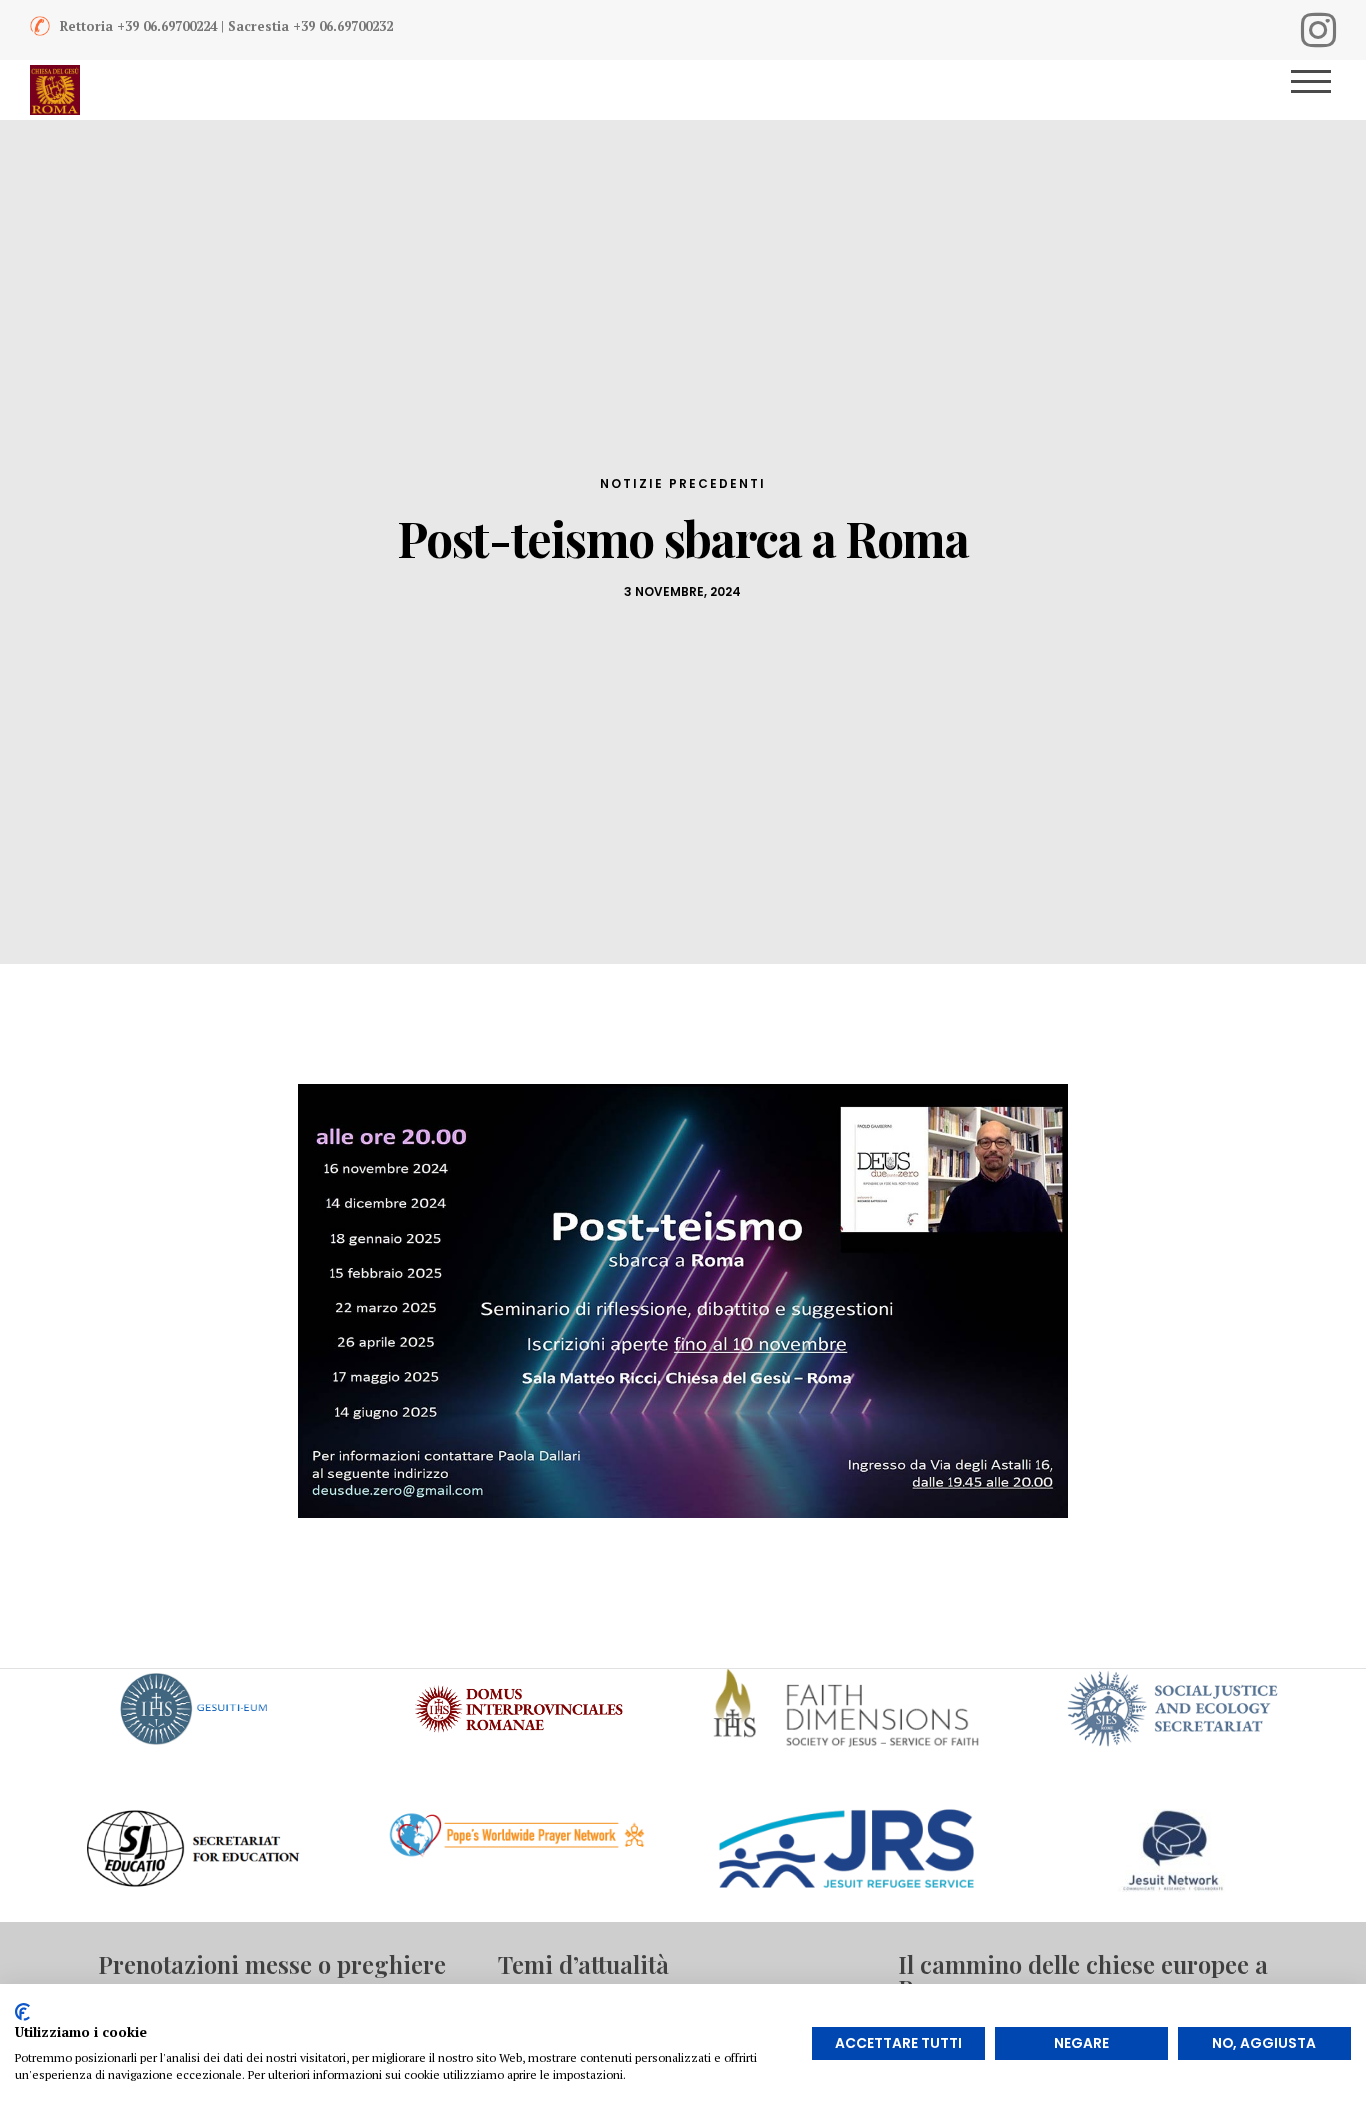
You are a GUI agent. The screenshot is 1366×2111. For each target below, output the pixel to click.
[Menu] (1318, 90)
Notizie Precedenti (683, 483)
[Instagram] (1318, 30)
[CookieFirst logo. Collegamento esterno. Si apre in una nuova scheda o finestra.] (22, 2012)
